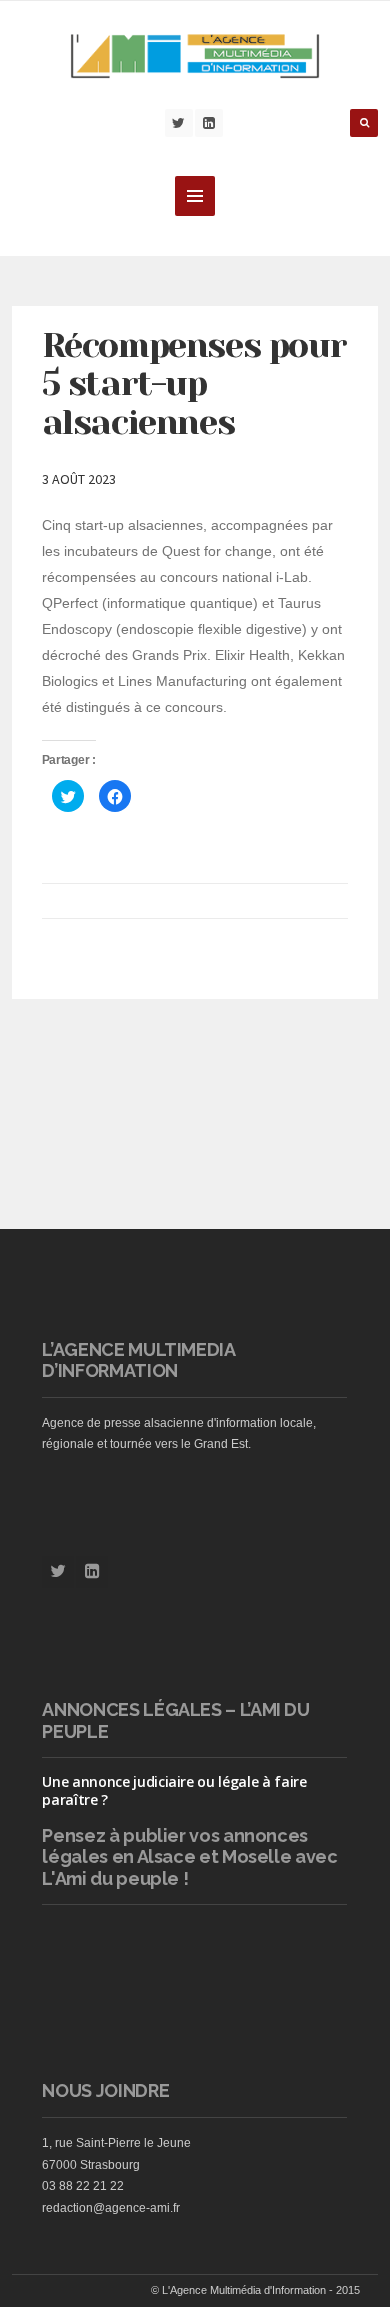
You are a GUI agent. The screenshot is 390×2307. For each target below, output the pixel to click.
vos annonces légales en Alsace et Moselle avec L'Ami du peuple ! (189, 1857)
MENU (195, 196)
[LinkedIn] (209, 123)
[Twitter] (179, 123)
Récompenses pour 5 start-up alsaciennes (194, 383)
